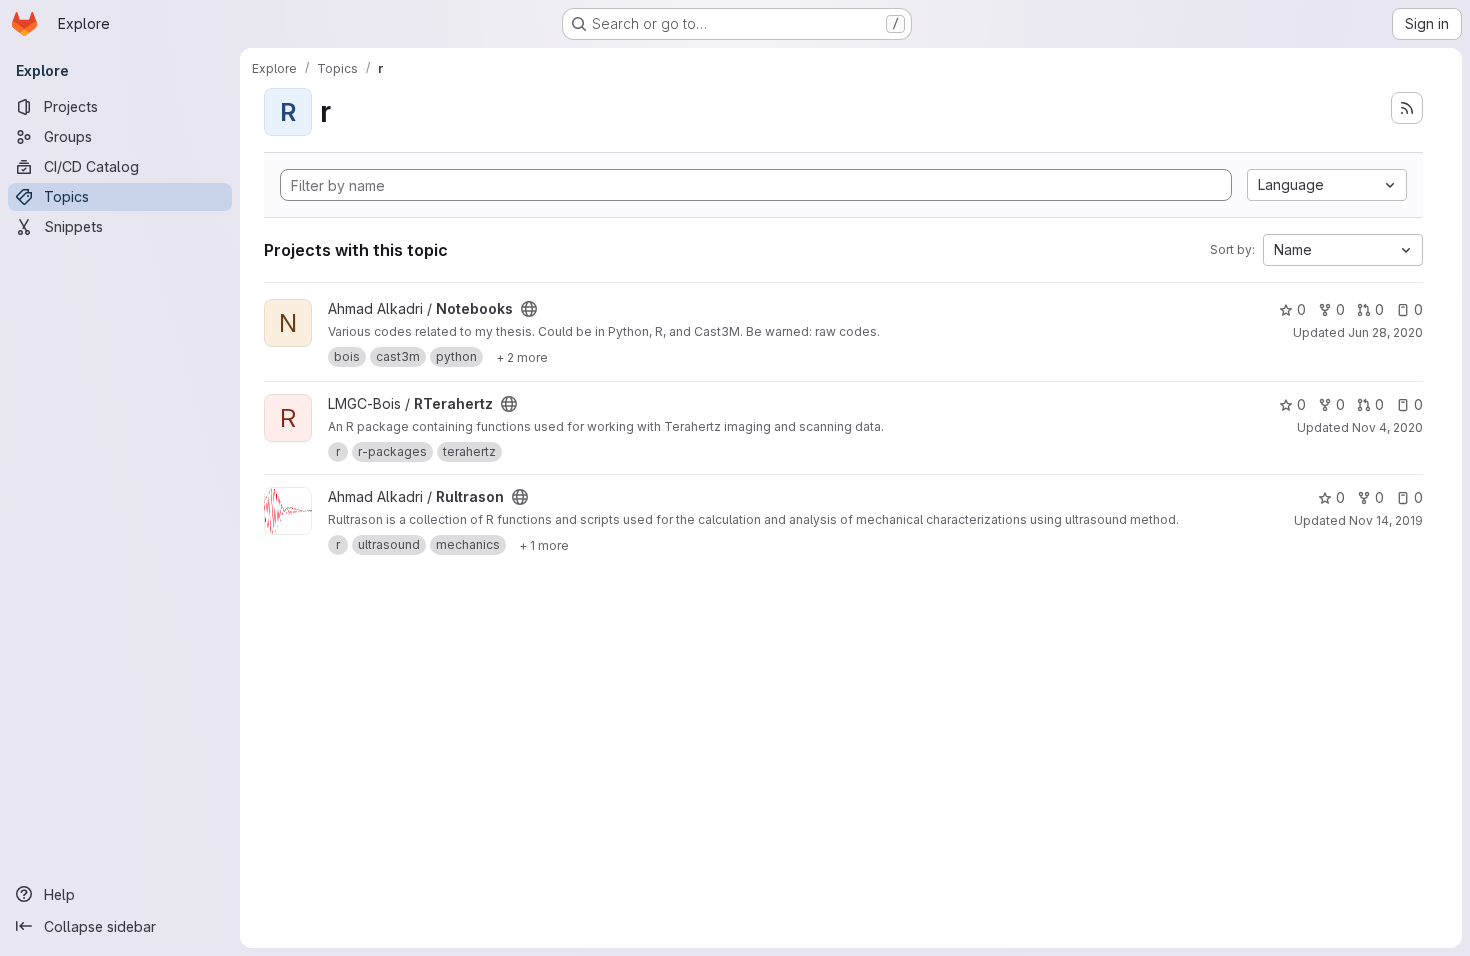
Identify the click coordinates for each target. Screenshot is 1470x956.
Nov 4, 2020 (1387, 427)
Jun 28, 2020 (1385, 332)
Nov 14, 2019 (1386, 520)
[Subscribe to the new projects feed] (1407, 108)
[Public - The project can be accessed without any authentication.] (529, 309)
